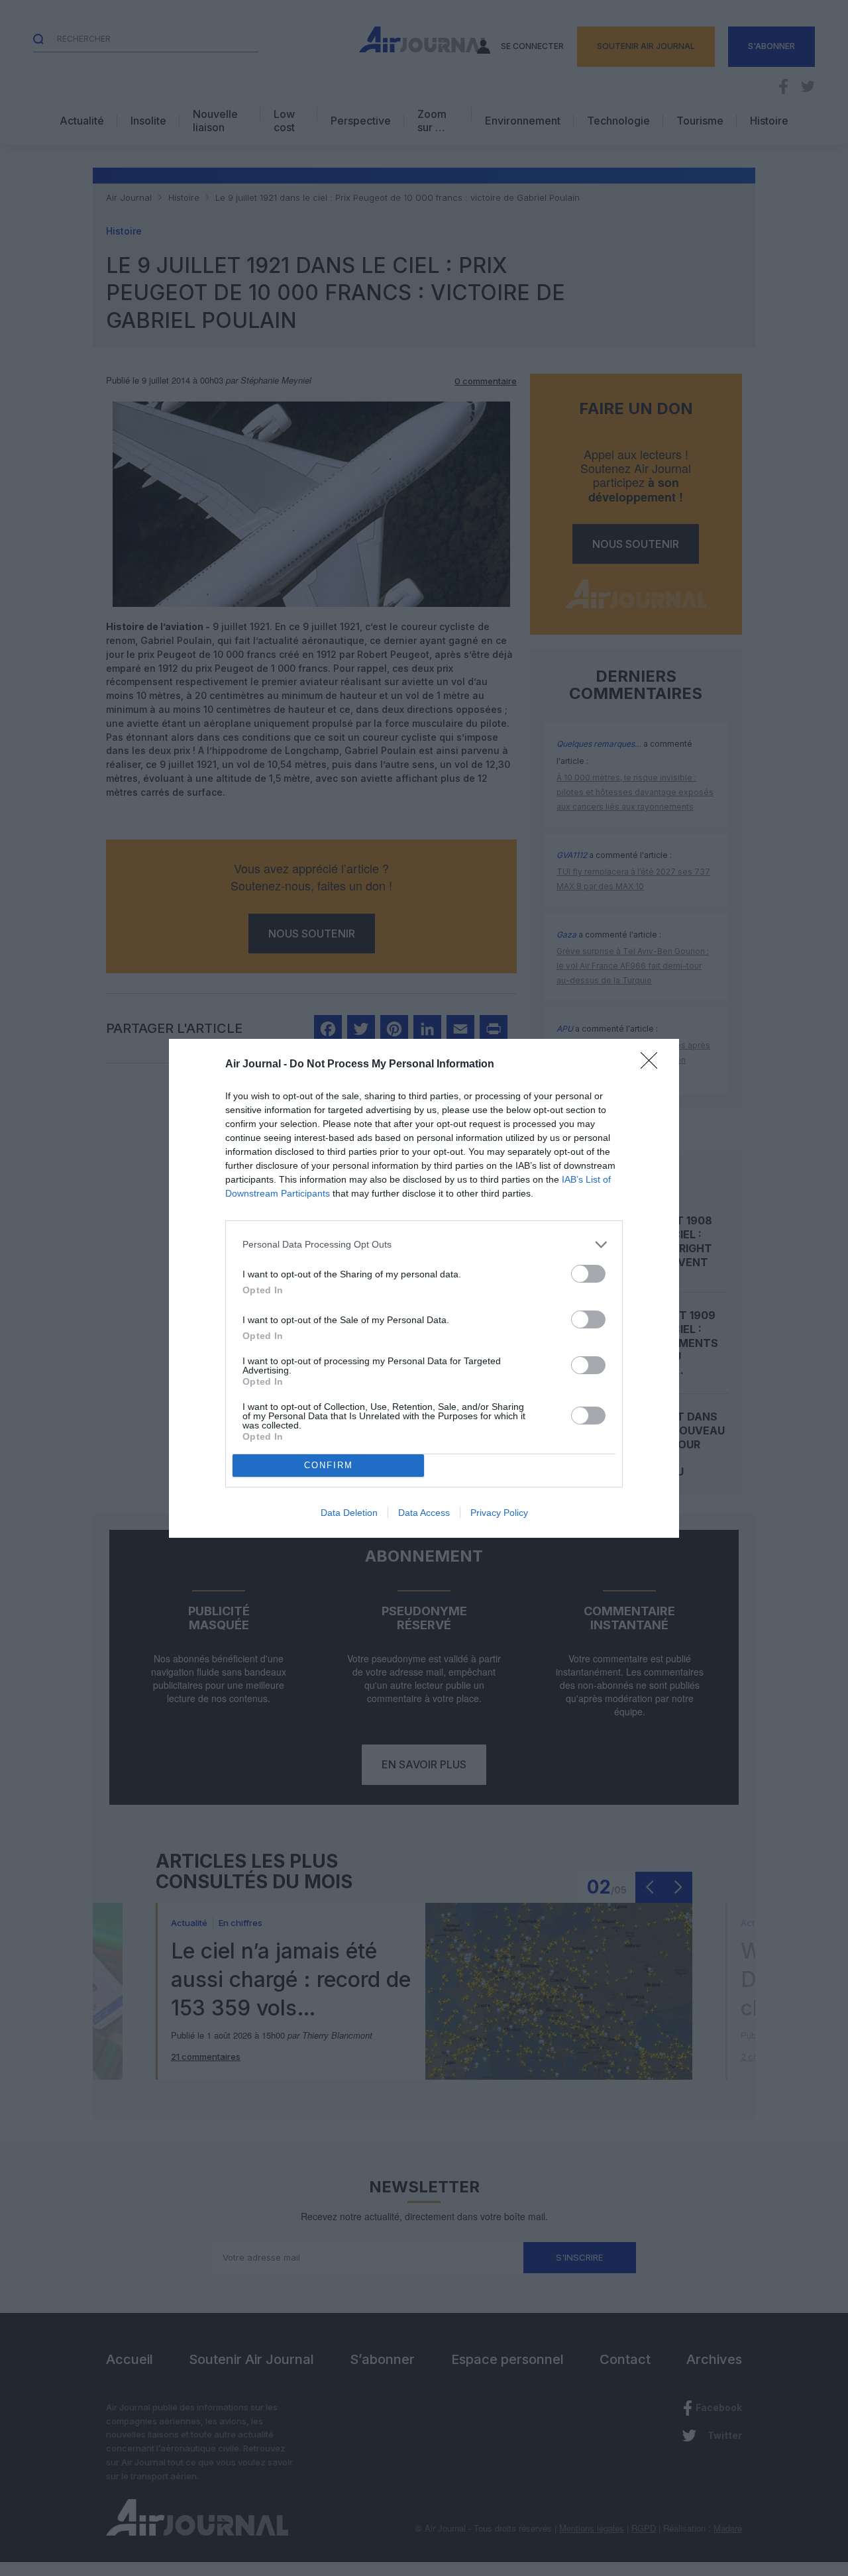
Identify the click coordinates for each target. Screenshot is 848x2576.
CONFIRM (329, 1465)
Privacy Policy (499, 1513)
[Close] (653, 1065)
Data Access (424, 1513)
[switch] (588, 1274)
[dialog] (424, 1288)
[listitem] (424, 1245)
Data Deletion (349, 1513)
